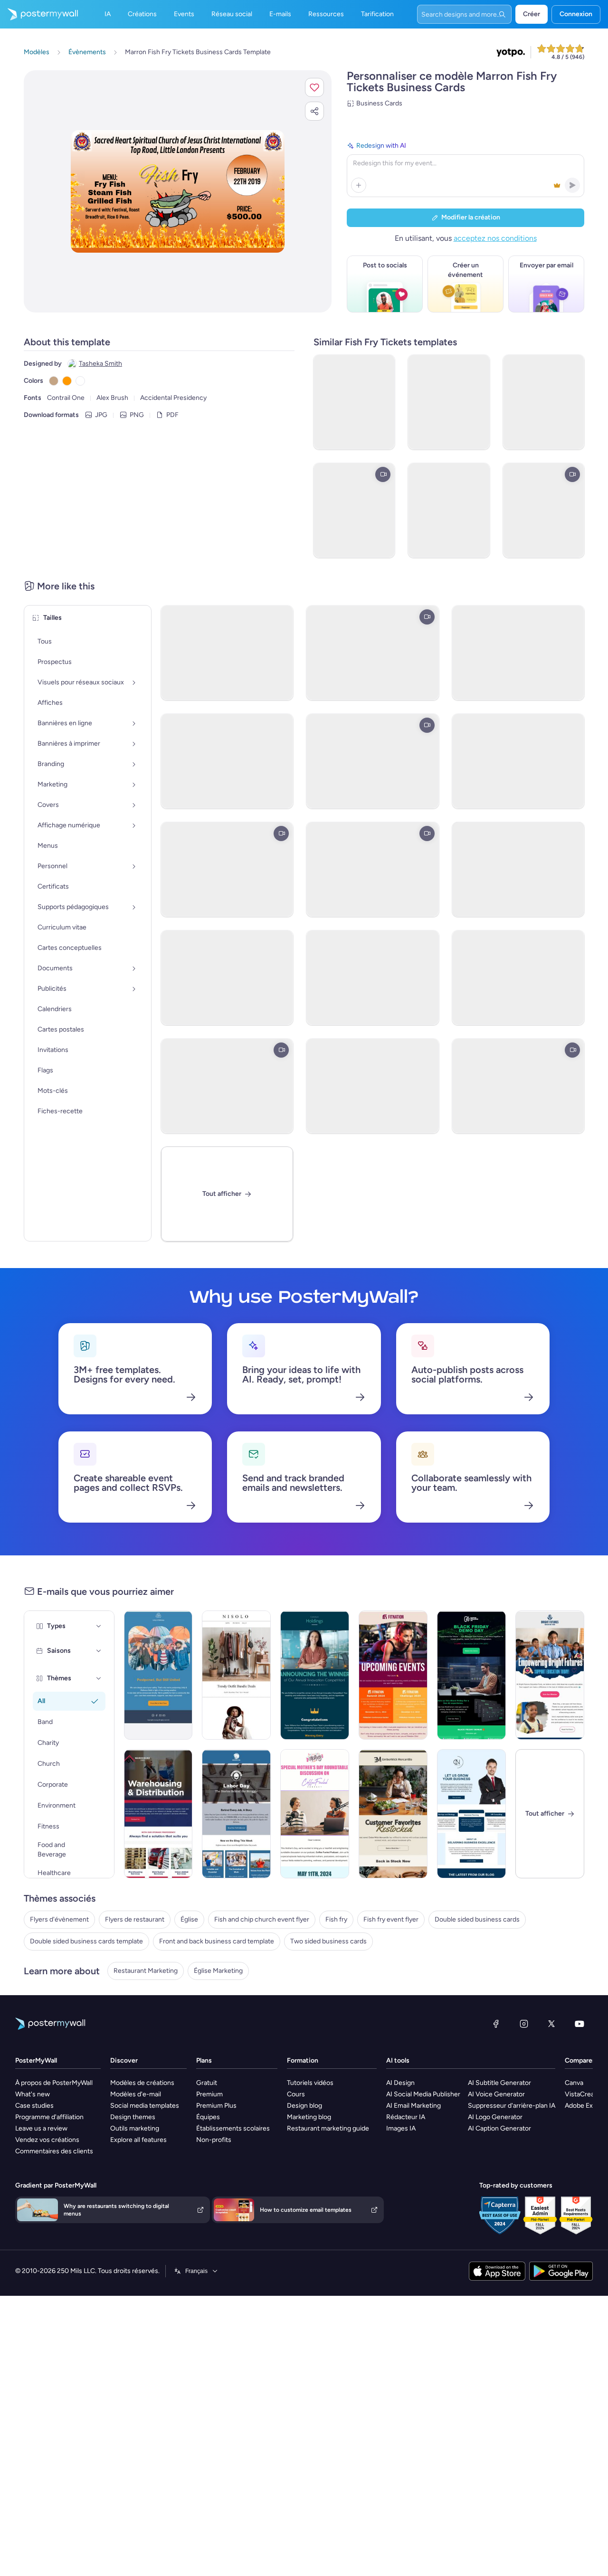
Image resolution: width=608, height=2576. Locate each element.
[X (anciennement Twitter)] (551, 2024)
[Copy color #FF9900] (67, 381)
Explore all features (138, 2140)
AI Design (400, 2083)
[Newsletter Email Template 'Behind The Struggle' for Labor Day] (236, 1814)
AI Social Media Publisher (423, 2094)
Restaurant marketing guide (328, 2128)
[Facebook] (496, 2024)
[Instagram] (524, 2024)
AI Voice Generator (496, 2094)
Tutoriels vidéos (310, 2083)
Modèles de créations (142, 2083)
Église (189, 1919)
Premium (209, 2094)
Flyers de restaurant (135, 1919)
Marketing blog (309, 2117)
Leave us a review (41, 2128)
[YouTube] (579, 2024)
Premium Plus (216, 2106)
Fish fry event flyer (391, 1919)
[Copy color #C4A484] (54, 381)
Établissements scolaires (233, 2128)
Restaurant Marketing (146, 1971)
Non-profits (214, 2140)
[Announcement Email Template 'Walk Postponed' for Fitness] (158, 1675)
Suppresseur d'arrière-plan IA (512, 2106)
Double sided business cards (477, 1919)
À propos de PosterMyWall (54, 2083)
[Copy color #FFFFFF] (80, 381)
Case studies (34, 2106)
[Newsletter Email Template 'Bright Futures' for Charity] (550, 1675)
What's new (33, 2094)
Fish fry (336, 1919)
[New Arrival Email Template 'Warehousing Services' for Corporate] (158, 1814)
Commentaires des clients (54, 2151)
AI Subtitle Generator (499, 2083)
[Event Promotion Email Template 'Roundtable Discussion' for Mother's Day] (315, 1814)
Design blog (304, 2106)
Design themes (133, 2117)
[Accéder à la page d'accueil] (39, 14)
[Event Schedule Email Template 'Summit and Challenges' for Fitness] (393, 1675)
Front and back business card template (217, 1941)
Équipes (208, 2117)
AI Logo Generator (495, 2117)
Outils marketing (135, 2128)
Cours (296, 2094)
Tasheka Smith (100, 364)
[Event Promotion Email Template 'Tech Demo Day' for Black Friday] (471, 1675)
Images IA (401, 2128)
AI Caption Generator (499, 2128)
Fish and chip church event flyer (262, 1919)
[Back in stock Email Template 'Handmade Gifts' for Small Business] (393, 1814)
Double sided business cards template (86, 1941)
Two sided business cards (328, 1941)
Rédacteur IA (406, 2117)
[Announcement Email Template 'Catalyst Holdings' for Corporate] (315, 1675)
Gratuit (207, 2083)
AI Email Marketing (413, 2106)
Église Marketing (218, 1971)
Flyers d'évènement (59, 1919)
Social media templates (145, 2106)
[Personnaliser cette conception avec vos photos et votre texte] (178, 191)
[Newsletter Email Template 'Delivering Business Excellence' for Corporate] (471, 1814)
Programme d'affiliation (49, 2117)
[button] (314, 87)
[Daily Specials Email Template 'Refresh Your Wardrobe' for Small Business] (236, 1675)
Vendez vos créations (47, 2140)
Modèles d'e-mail (136, 2094)
